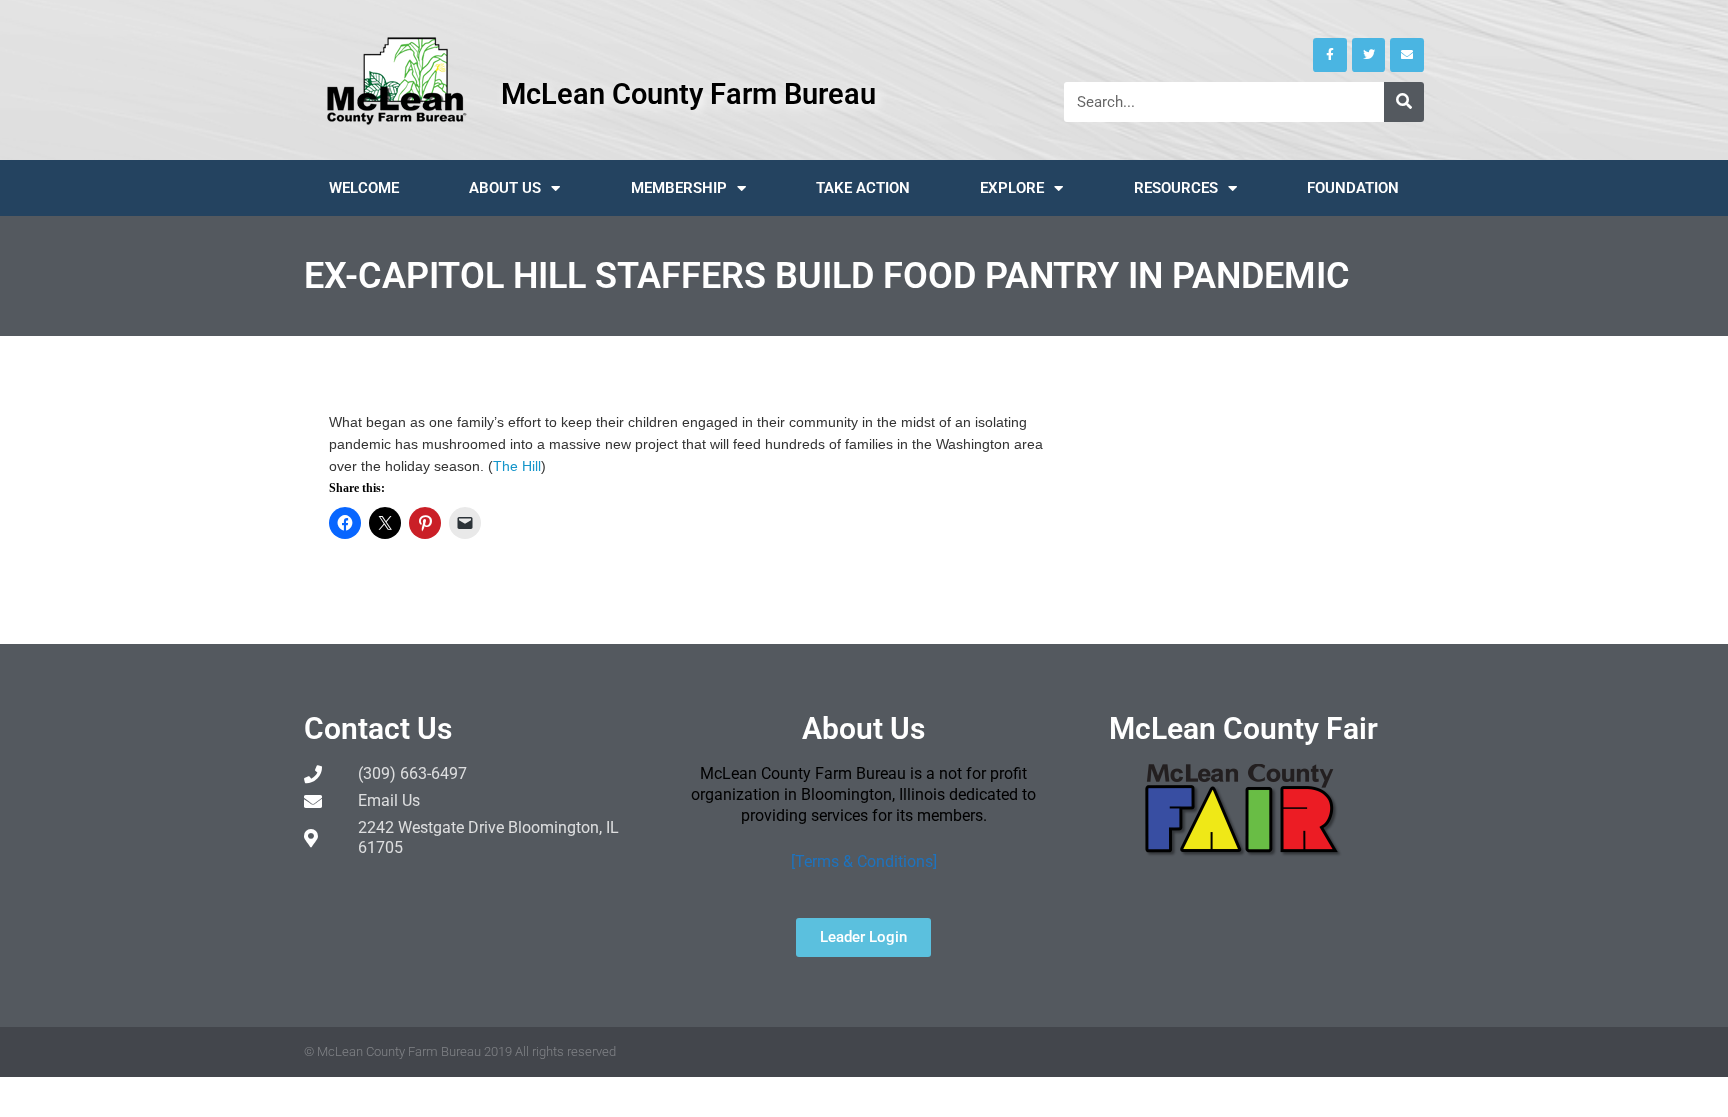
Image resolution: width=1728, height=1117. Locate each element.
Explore (1012, 188)
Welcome (364, 188)
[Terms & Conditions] (864, 861)
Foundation (1353, 188)
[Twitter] (1369, 55)
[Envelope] (1407, 55)
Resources (1176, 188)
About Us (505, 188)
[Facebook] (1330, 55)
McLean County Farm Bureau (688, 94)
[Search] (1404, 102)
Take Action (863, 188)
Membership (679, 188)
